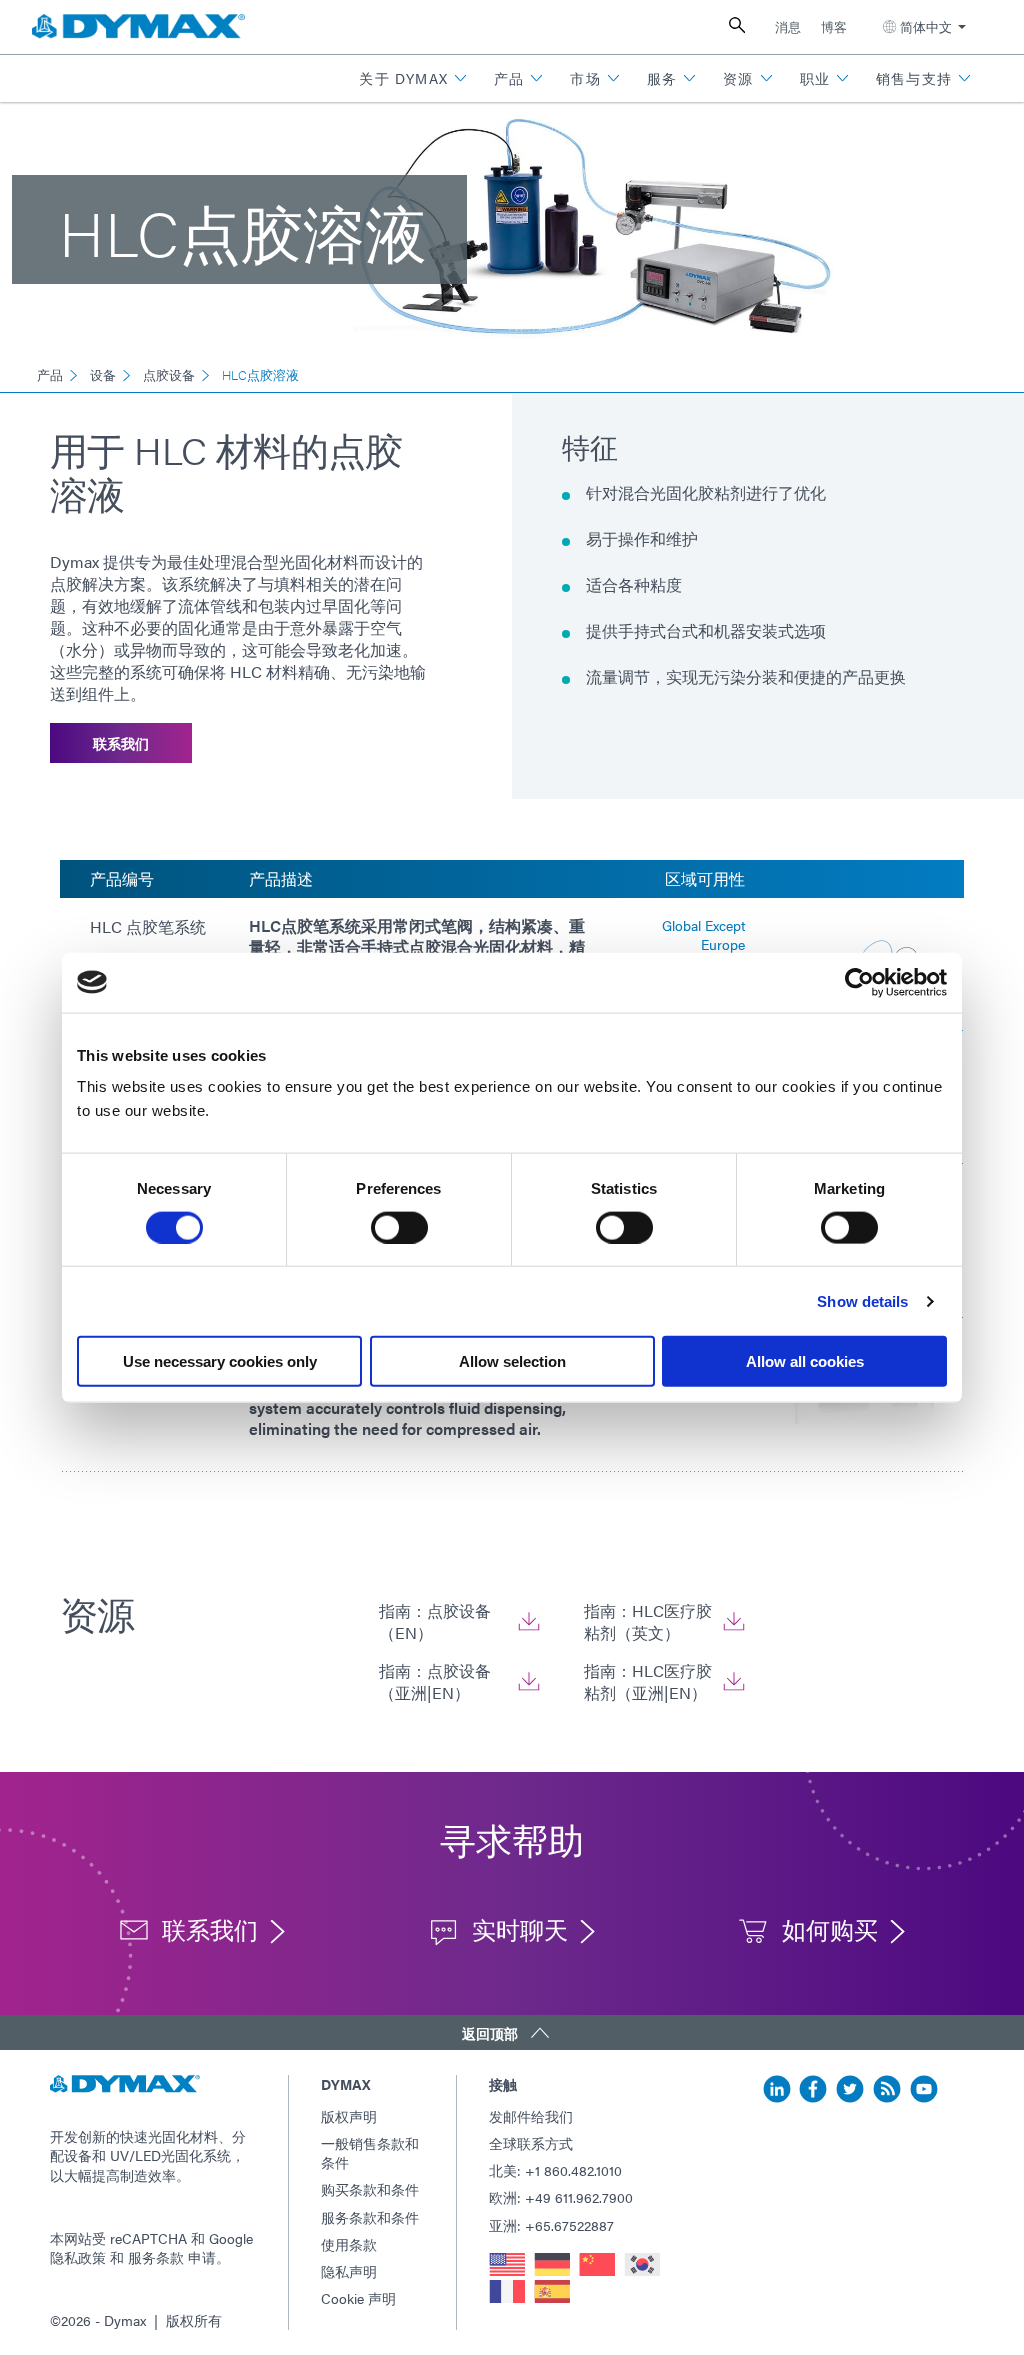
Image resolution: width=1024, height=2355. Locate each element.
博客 (834, 26)
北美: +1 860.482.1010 (555, 2170)
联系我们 (121, 743)
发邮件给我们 (531, 2116)
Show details (862, 1300)
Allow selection (512, 1361)
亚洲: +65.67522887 (551, 2225)
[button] (413, 78)
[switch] (399, 1227)
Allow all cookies (805, 1361)
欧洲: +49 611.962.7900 (561, 2197)
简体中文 (926, 26)
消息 (788, 26)
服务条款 (156, 2257)
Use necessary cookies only (220, 1361)
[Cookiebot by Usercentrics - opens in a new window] (859, 982)
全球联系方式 (531, 2143)
